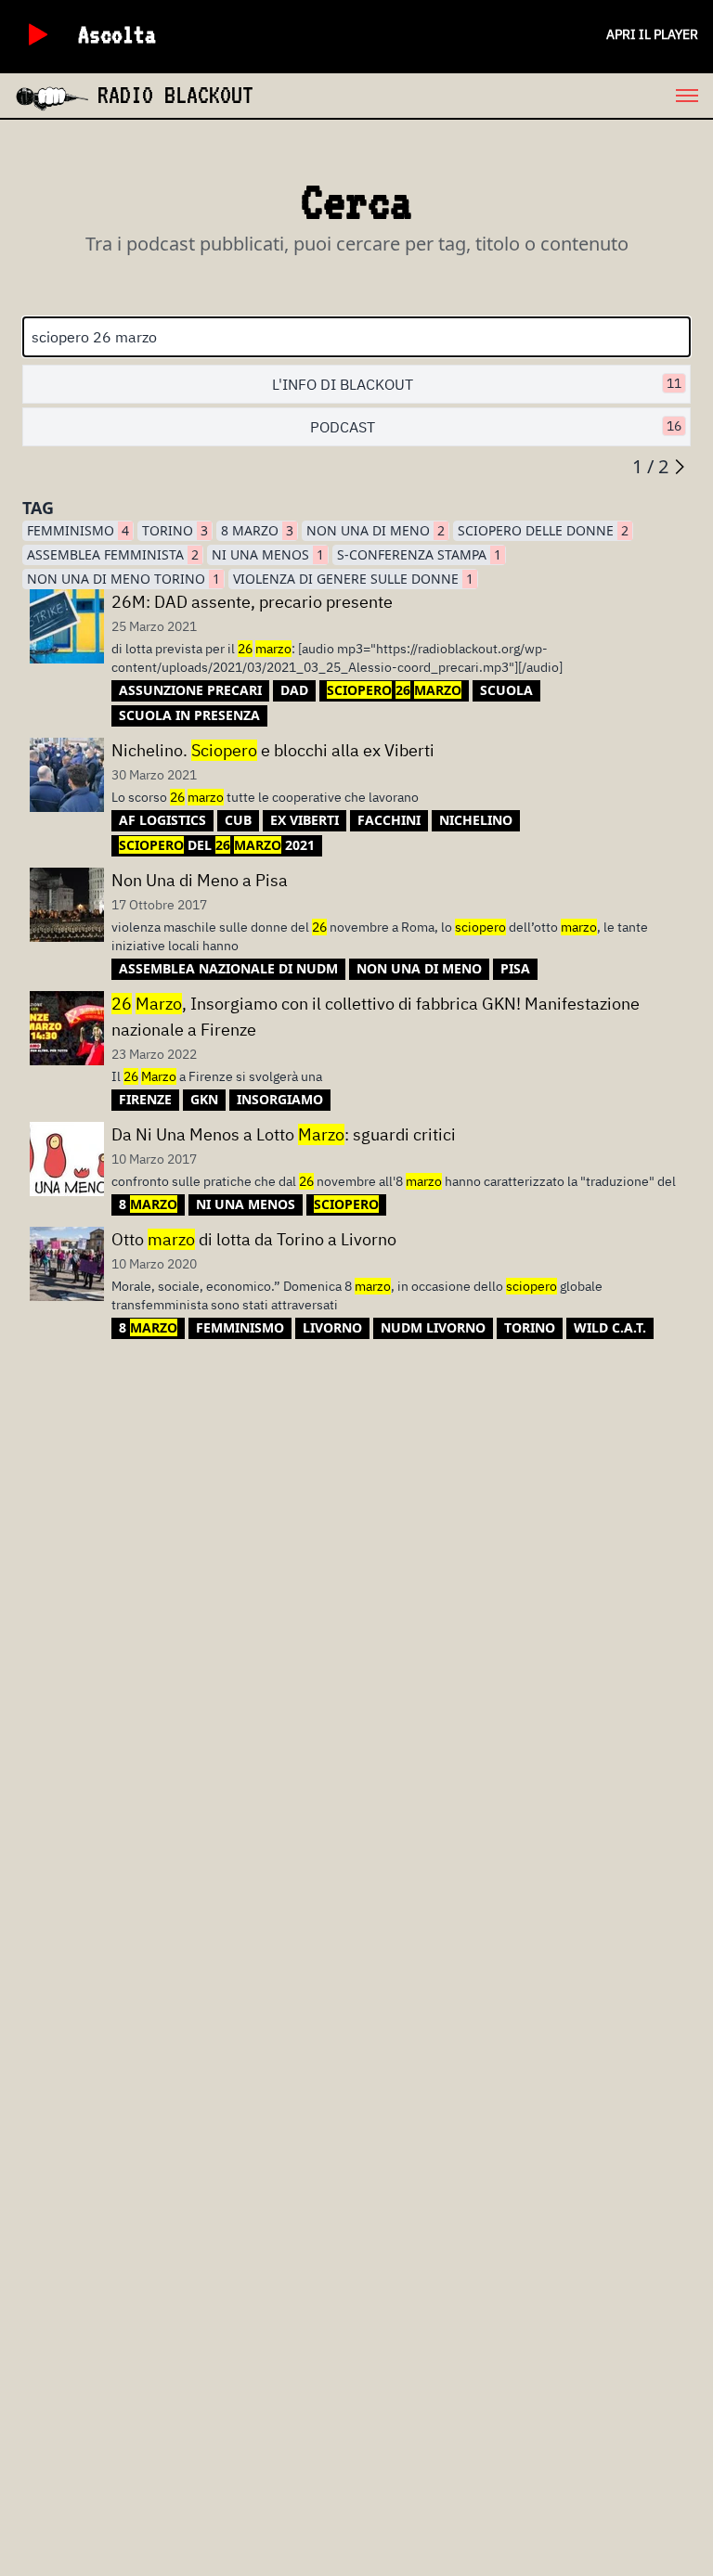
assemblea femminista (113, 554)
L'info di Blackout (477, 384)
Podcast (496, 427)
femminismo (78, 530)
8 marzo (257, 530)
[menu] (483, 96)
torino (175, 530)
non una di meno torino (123, 579)
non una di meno (376, 530)
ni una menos (268, 554)
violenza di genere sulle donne (353, 579)
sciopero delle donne (543, 530)
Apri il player (652, 34)
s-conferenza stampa (419, 554)
